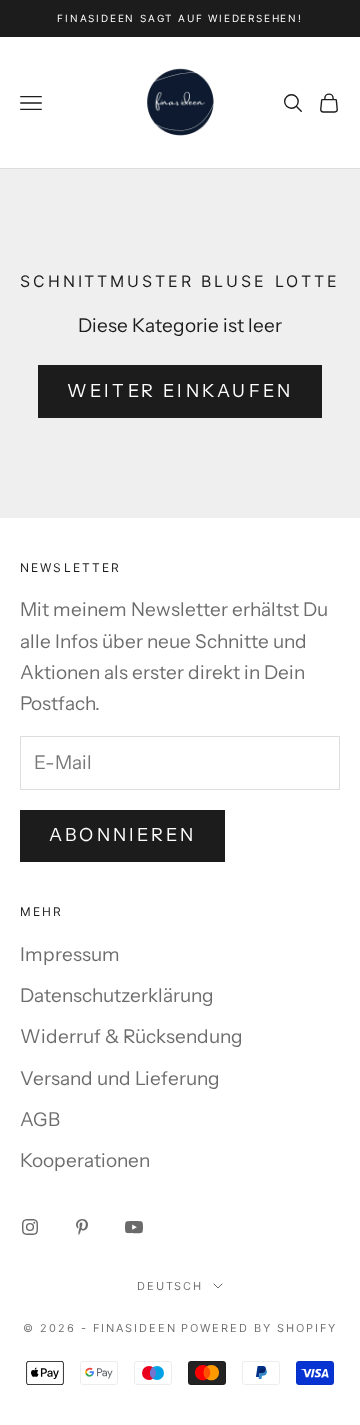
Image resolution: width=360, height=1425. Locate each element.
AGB (40, 1119)
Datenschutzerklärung (117, 995)
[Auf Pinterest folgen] (82, 1227)
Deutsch (170, 1286)
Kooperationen (85, 1160)
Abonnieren (122, 835)
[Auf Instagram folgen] (30, 1227)
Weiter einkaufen (180, 391)
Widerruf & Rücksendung (131, 1036)
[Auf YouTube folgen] (134, 1227)
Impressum (70, 954)
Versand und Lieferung (120, 1078)
